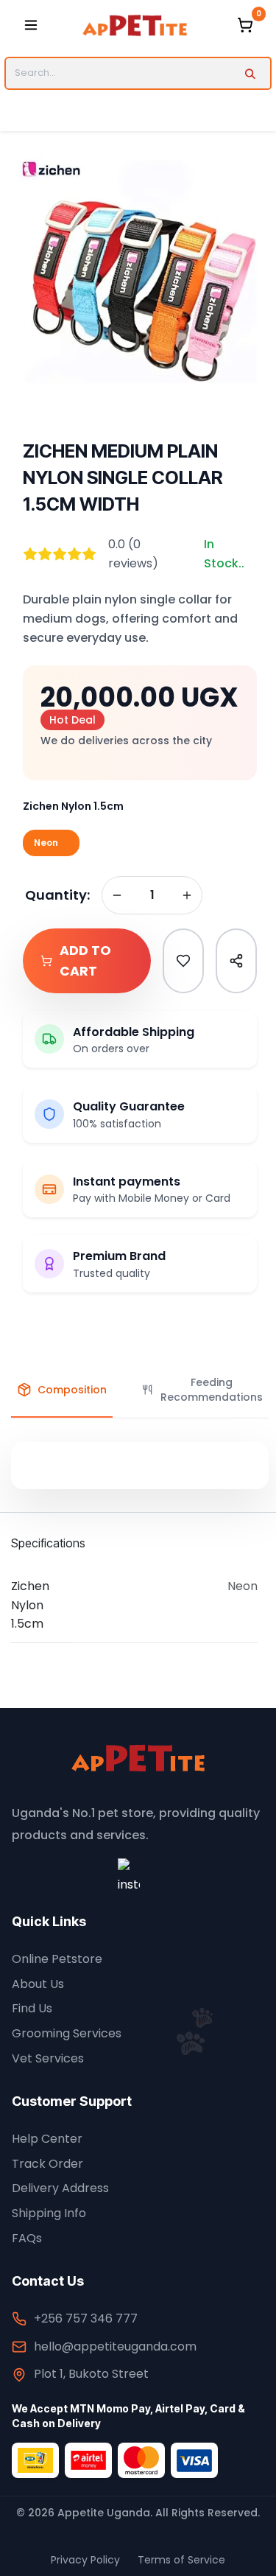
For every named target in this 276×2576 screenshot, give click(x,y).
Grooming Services (67, 2033)
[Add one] (187, 895)
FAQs (27, 2238)
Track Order (47, 2164)
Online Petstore (57, 1959)
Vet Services (48, 2058)
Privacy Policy (85, 2560)
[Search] (250, 73)
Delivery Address (60, 2188)
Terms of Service (181, 2560)
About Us (38, 1984)
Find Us (32, 2008)
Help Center (47, 2139)
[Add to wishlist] (183, 961)
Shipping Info (49, 2213)
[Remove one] (117, 895)
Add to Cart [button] (85, 961)
